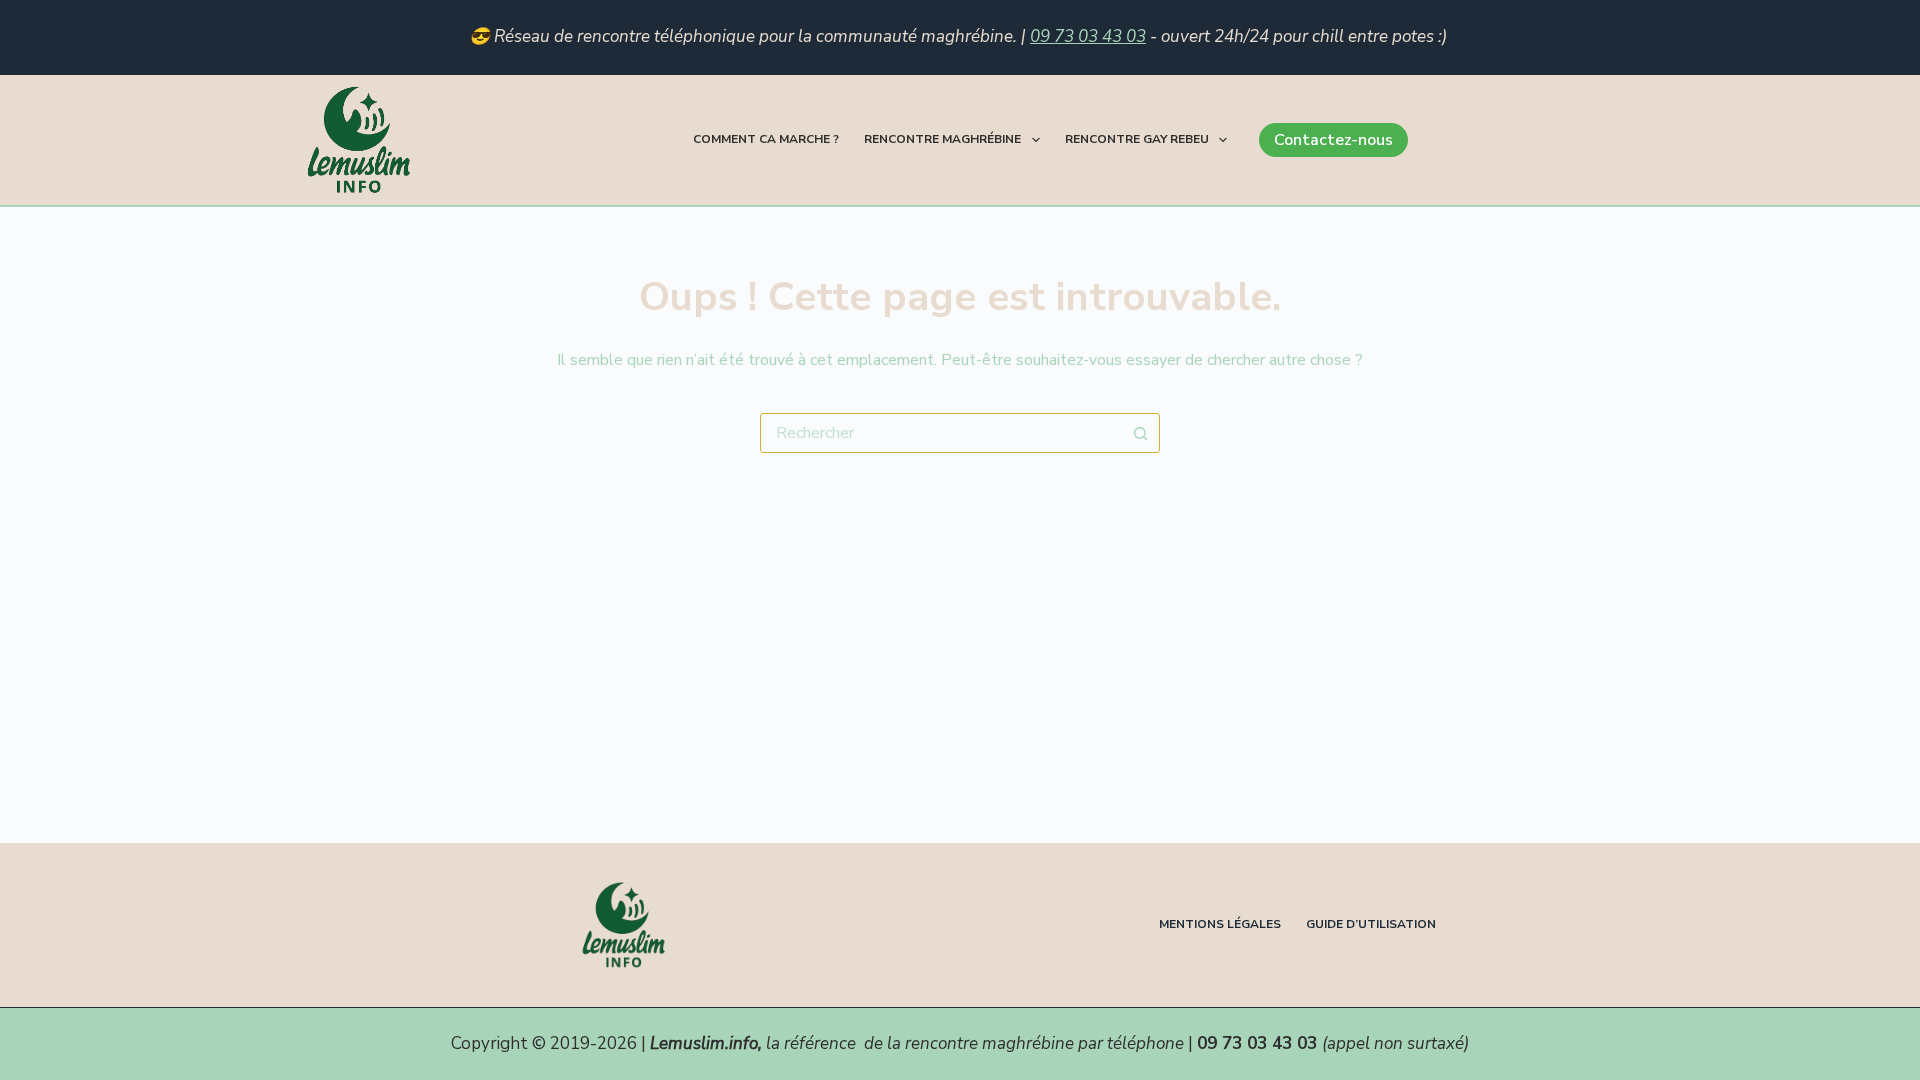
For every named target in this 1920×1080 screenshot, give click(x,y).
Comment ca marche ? (766, 139)
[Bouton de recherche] (1140, 433)
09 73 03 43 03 (1088, 36)
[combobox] (941, 433)
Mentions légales (1220, 924)
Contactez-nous (1333, 140)
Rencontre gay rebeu (1137, 139)
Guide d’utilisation (1371, 924)
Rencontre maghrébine (942, 139)
